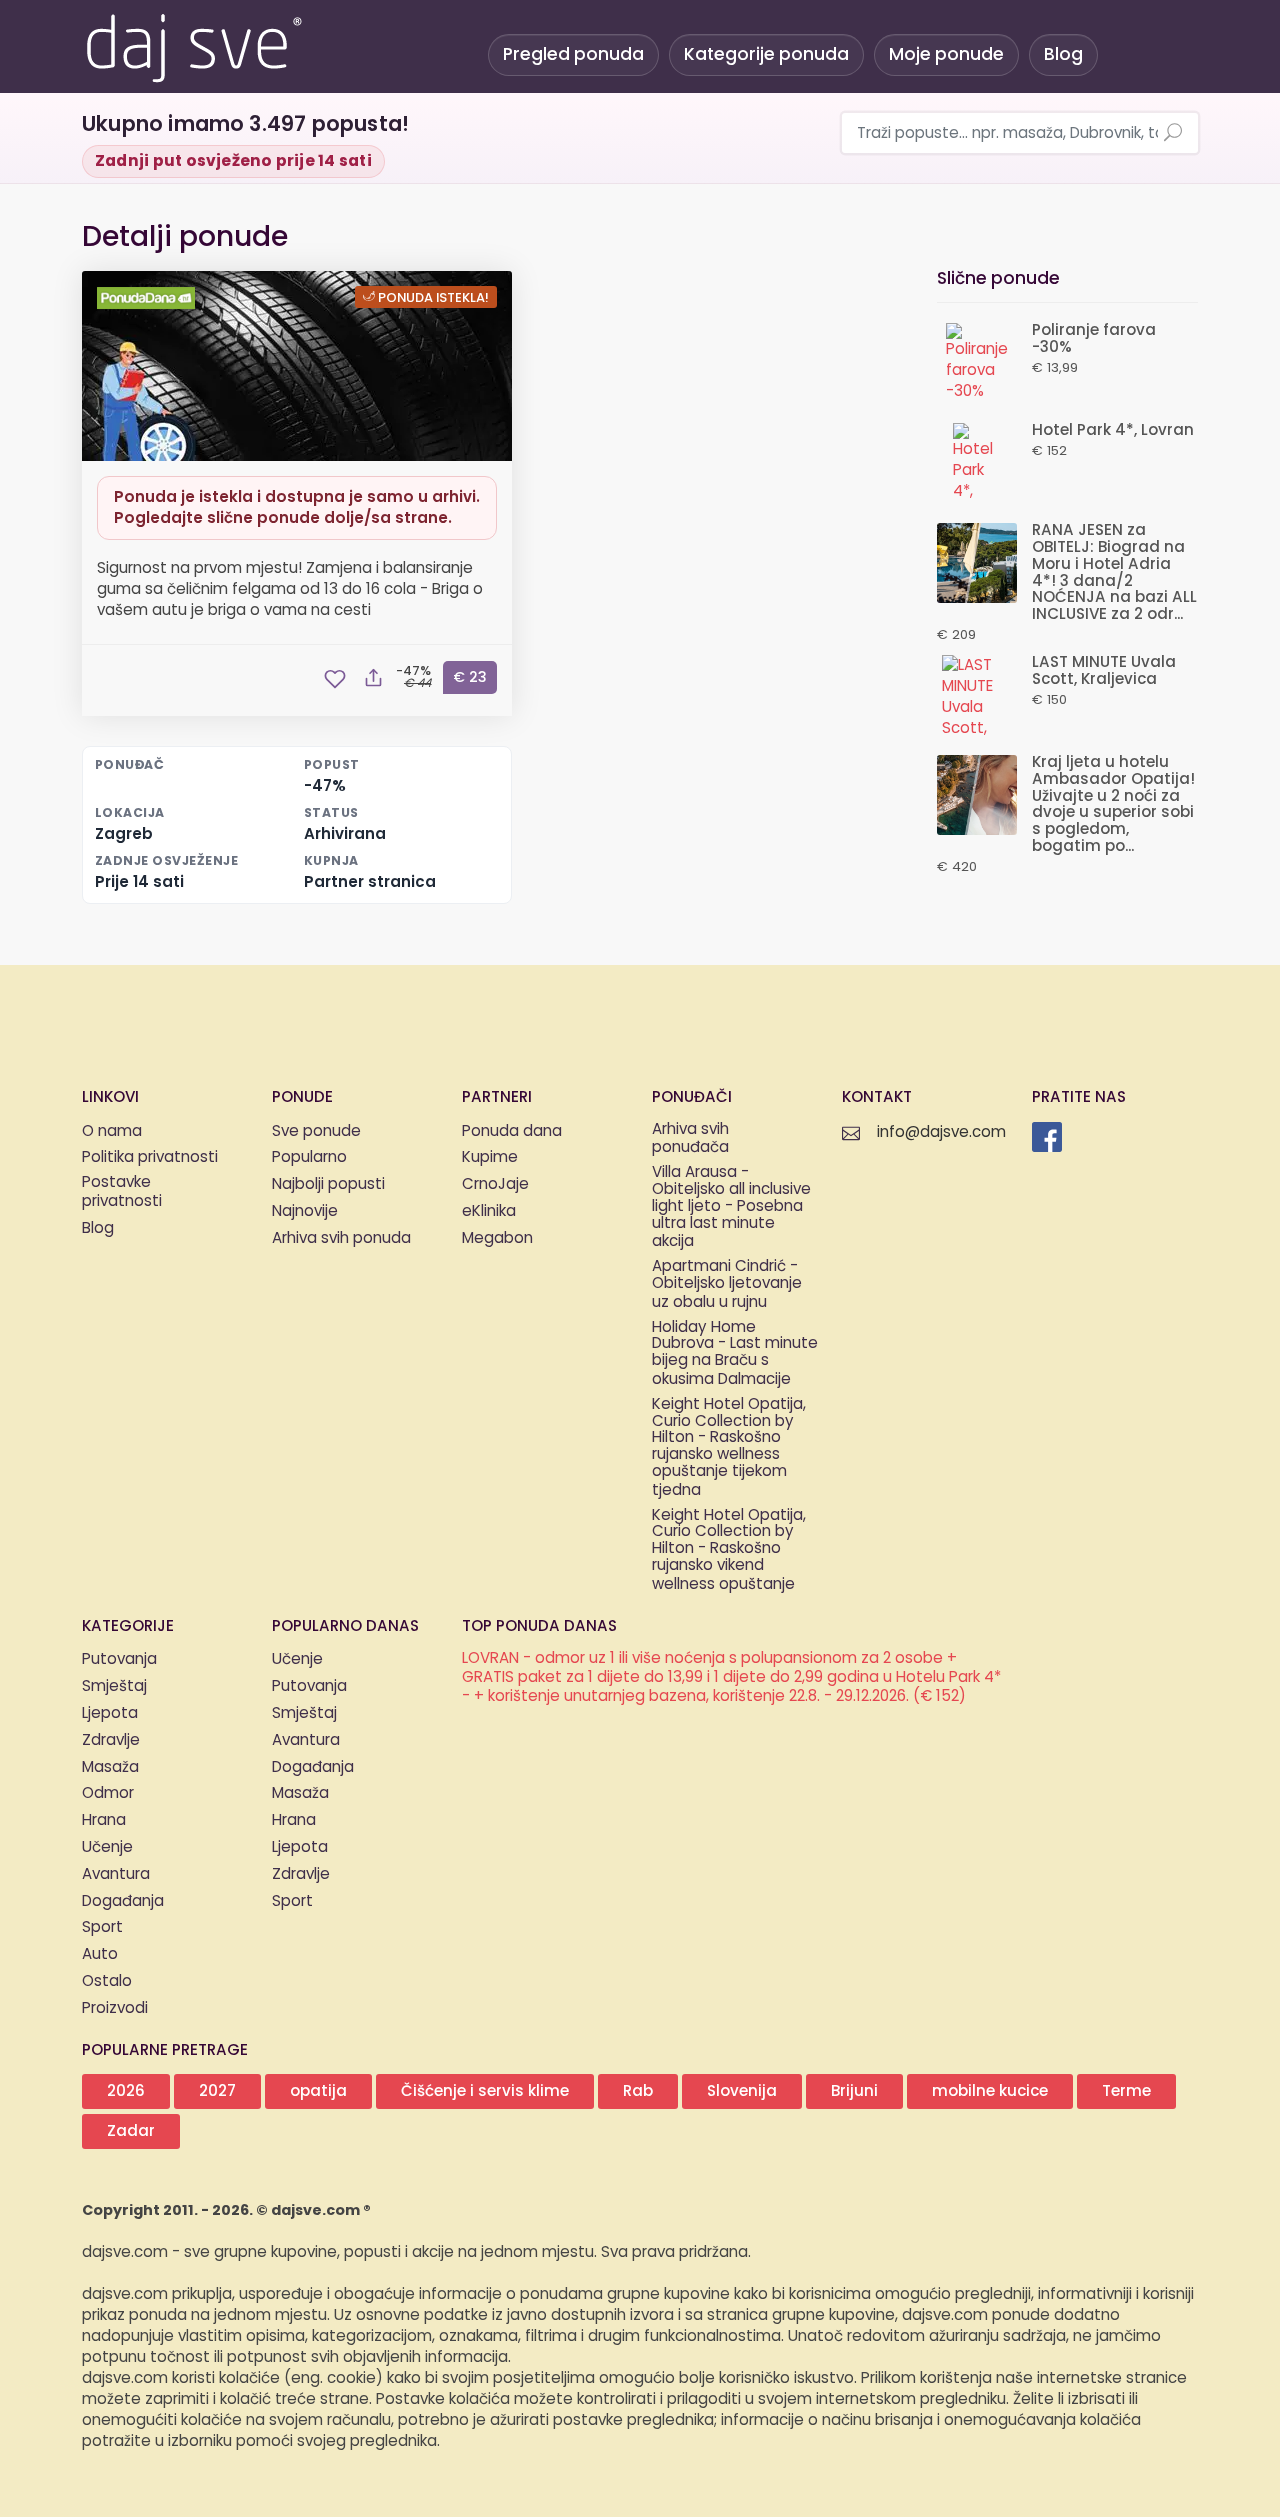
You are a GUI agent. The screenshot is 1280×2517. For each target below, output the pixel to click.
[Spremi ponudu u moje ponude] (335, 679)
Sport (102, 1927)
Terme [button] (1126, 2091)
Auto (100, 1954)
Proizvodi (115, 2008)
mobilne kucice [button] (990, 2091)
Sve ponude (316, 1131)
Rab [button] (638, 2091)
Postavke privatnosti (122, 1193)
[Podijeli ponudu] (373, 679)
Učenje (107, 1847)
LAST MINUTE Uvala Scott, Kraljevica (1104, 671)
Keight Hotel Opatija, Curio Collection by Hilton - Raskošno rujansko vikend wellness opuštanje (729, 1551)
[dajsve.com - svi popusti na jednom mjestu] (193, 45)
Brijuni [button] (854, 2091)
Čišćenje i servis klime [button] (485, 2091)
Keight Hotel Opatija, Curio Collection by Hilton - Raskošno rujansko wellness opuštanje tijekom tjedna (729, 1448)
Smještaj (114, 1686)
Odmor (108, 1793)
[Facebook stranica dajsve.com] (1047, 1137)
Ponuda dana (512, 1131)
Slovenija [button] (742, 2091)
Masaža (110, 1767)
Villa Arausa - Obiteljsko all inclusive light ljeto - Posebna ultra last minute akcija (731, 1208)
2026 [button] (126, 2091)
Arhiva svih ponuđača (690, 1140)
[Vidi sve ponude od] (149, 298)
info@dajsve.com (941, 1132)
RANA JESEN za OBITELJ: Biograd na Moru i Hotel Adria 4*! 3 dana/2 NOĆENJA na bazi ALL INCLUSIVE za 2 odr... (1114, 572)
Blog (1063, 54)
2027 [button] (217, 2091)
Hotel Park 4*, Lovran (1113, 430)
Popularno (309, 1157)
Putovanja (119, 1659)
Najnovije (305, 1211)
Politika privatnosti (150, 1157)
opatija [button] (318, 2091)
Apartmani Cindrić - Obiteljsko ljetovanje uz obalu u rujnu (727, 1285)
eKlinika (489, 1211)
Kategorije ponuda (766, 54)
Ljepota (110, 1713)
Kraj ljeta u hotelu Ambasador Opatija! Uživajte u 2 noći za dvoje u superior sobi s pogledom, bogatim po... (1113, 804)
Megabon (497, 1238)
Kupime (490, 1157)
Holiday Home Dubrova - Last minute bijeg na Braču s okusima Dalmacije (735, 1354)
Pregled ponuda (573, 54)
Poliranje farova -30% (1094, 339)
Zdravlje (111, 1740)
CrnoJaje (495, 1184)
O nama (112, 1131)
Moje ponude (946, 54)
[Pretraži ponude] (1173, 134)
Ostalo (107, 1981)
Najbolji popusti (328, 1184)
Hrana (104, 1820)
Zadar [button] (131, 2131)
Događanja (123, 1901)
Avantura (116, 1874)
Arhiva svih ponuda (341, 1238)
